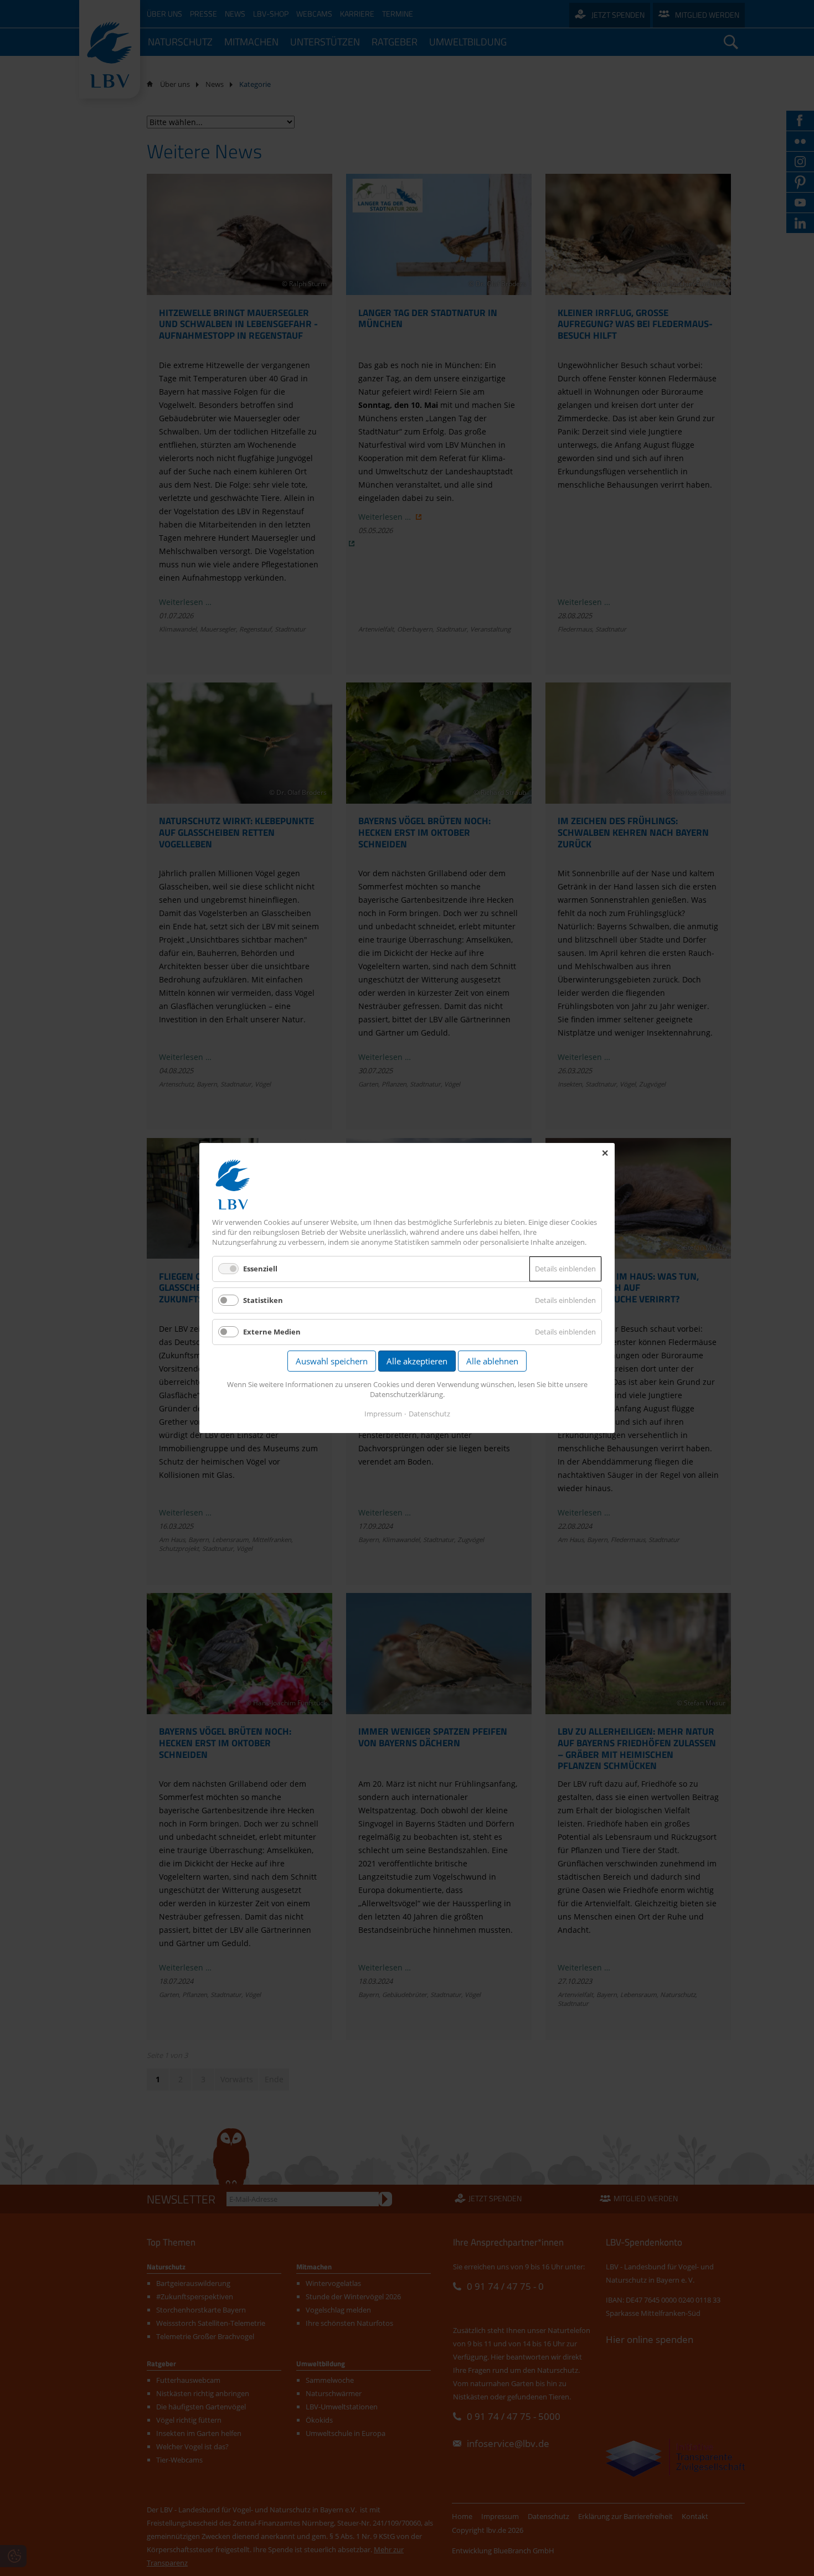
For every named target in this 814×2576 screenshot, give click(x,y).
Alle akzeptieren (417, 1361)
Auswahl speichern (332, 1361)
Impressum (383, 1414)
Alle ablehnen (492, 1361)
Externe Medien (272, 1332)
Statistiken (263, 1300)
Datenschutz (429, 1414)
